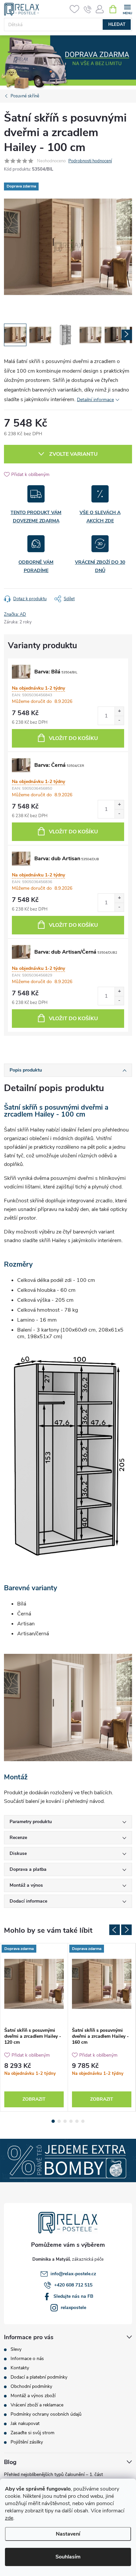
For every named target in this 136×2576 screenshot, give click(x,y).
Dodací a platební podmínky (39, 2377)
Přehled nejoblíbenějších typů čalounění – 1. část (53, 2474)
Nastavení (68, 2534)
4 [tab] (71, 2121)
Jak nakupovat (25, 2423)
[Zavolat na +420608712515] (88, 9)
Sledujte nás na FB (73, 2296)
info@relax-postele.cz (73, 2274)
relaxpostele (73, 2308)
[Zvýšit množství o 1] (119, 711)
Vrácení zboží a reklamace (37, 2405)
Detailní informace (95, 400)
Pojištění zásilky (27, 2442)
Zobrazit (34, 2099)
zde (9, 2518)
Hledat (117, 25)
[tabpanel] (34, 2027)
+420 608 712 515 (73, 2285)
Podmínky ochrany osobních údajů (46, 2414)
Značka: (15, 614)
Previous (115, 1930)
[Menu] (127, 9)
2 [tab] (59, 2121)
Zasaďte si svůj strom (33, 2433)
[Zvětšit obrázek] (21, 672)
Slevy (16, 2349)
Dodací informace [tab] (28, 1901)
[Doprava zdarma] (34, 1984)
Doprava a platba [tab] (28, 1869)
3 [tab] (65, 2121)
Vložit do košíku (73, 738)
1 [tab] (53, 2121)
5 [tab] (77, 2121)
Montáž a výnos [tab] (26, 1885)
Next (126, 1930)
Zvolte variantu (73, 454)
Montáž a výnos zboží (33, 2396)
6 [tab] (83, 2121)
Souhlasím (68, 2557)
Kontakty (20, 2368)
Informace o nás (27, 2359)
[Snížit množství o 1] (119, 720)
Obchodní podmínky (31, 2386)
